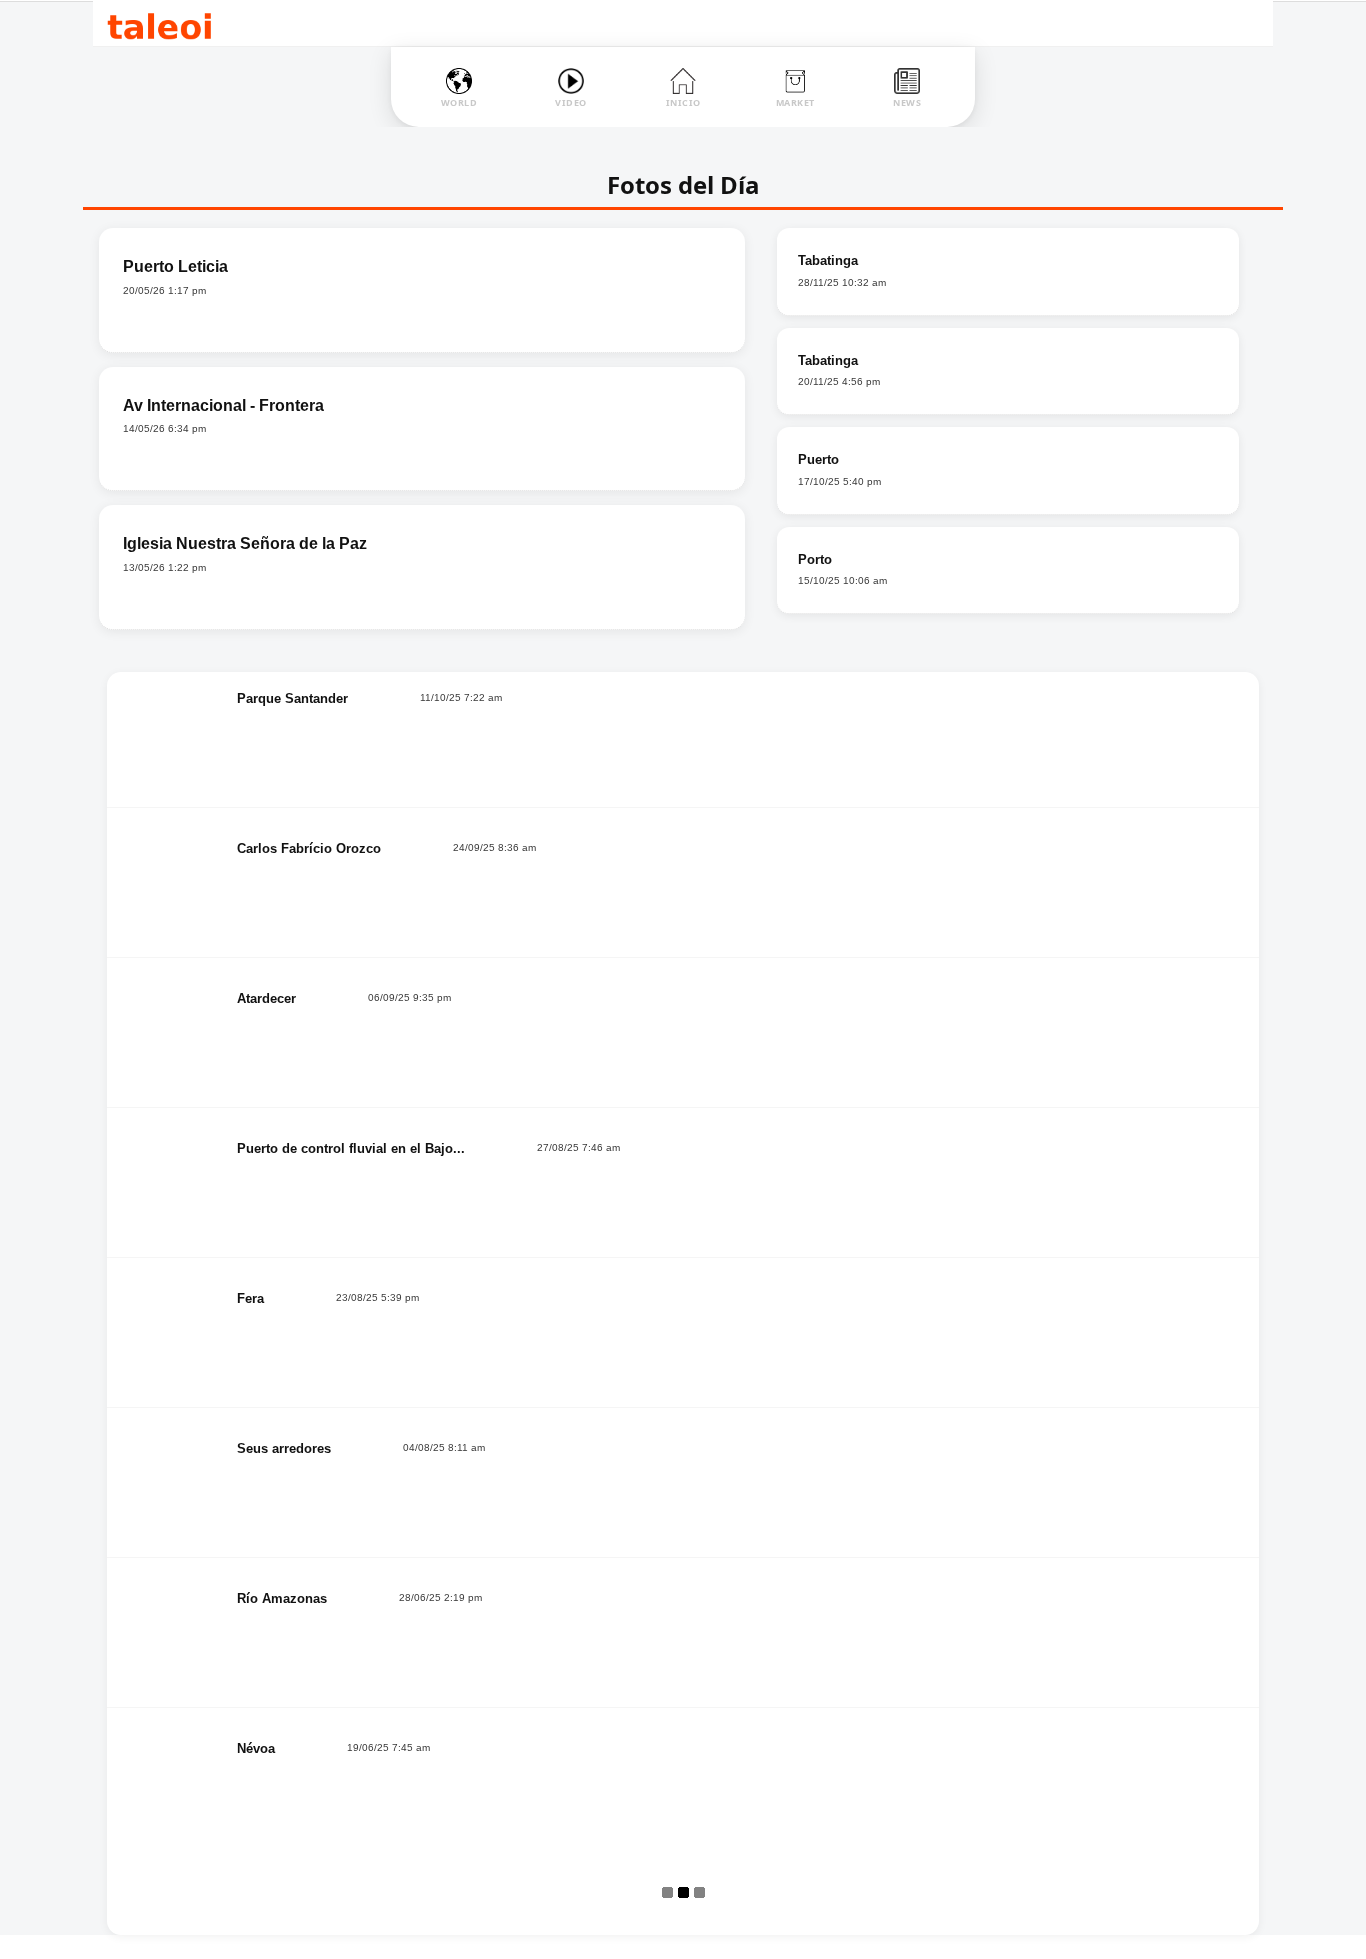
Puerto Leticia (175, 266)
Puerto (818, 459)
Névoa (256, 1748)
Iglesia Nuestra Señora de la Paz (245, 543)
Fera (250, 1298)
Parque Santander (292, 698)
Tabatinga (828, 260)
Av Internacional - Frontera (223, 405)
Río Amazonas (282, 1598)
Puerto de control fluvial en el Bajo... (351, 1148)
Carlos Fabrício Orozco (309, 848)
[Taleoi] (159, 23)
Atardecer (266, 998)
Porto (815, 559)
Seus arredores (284, 1448)
